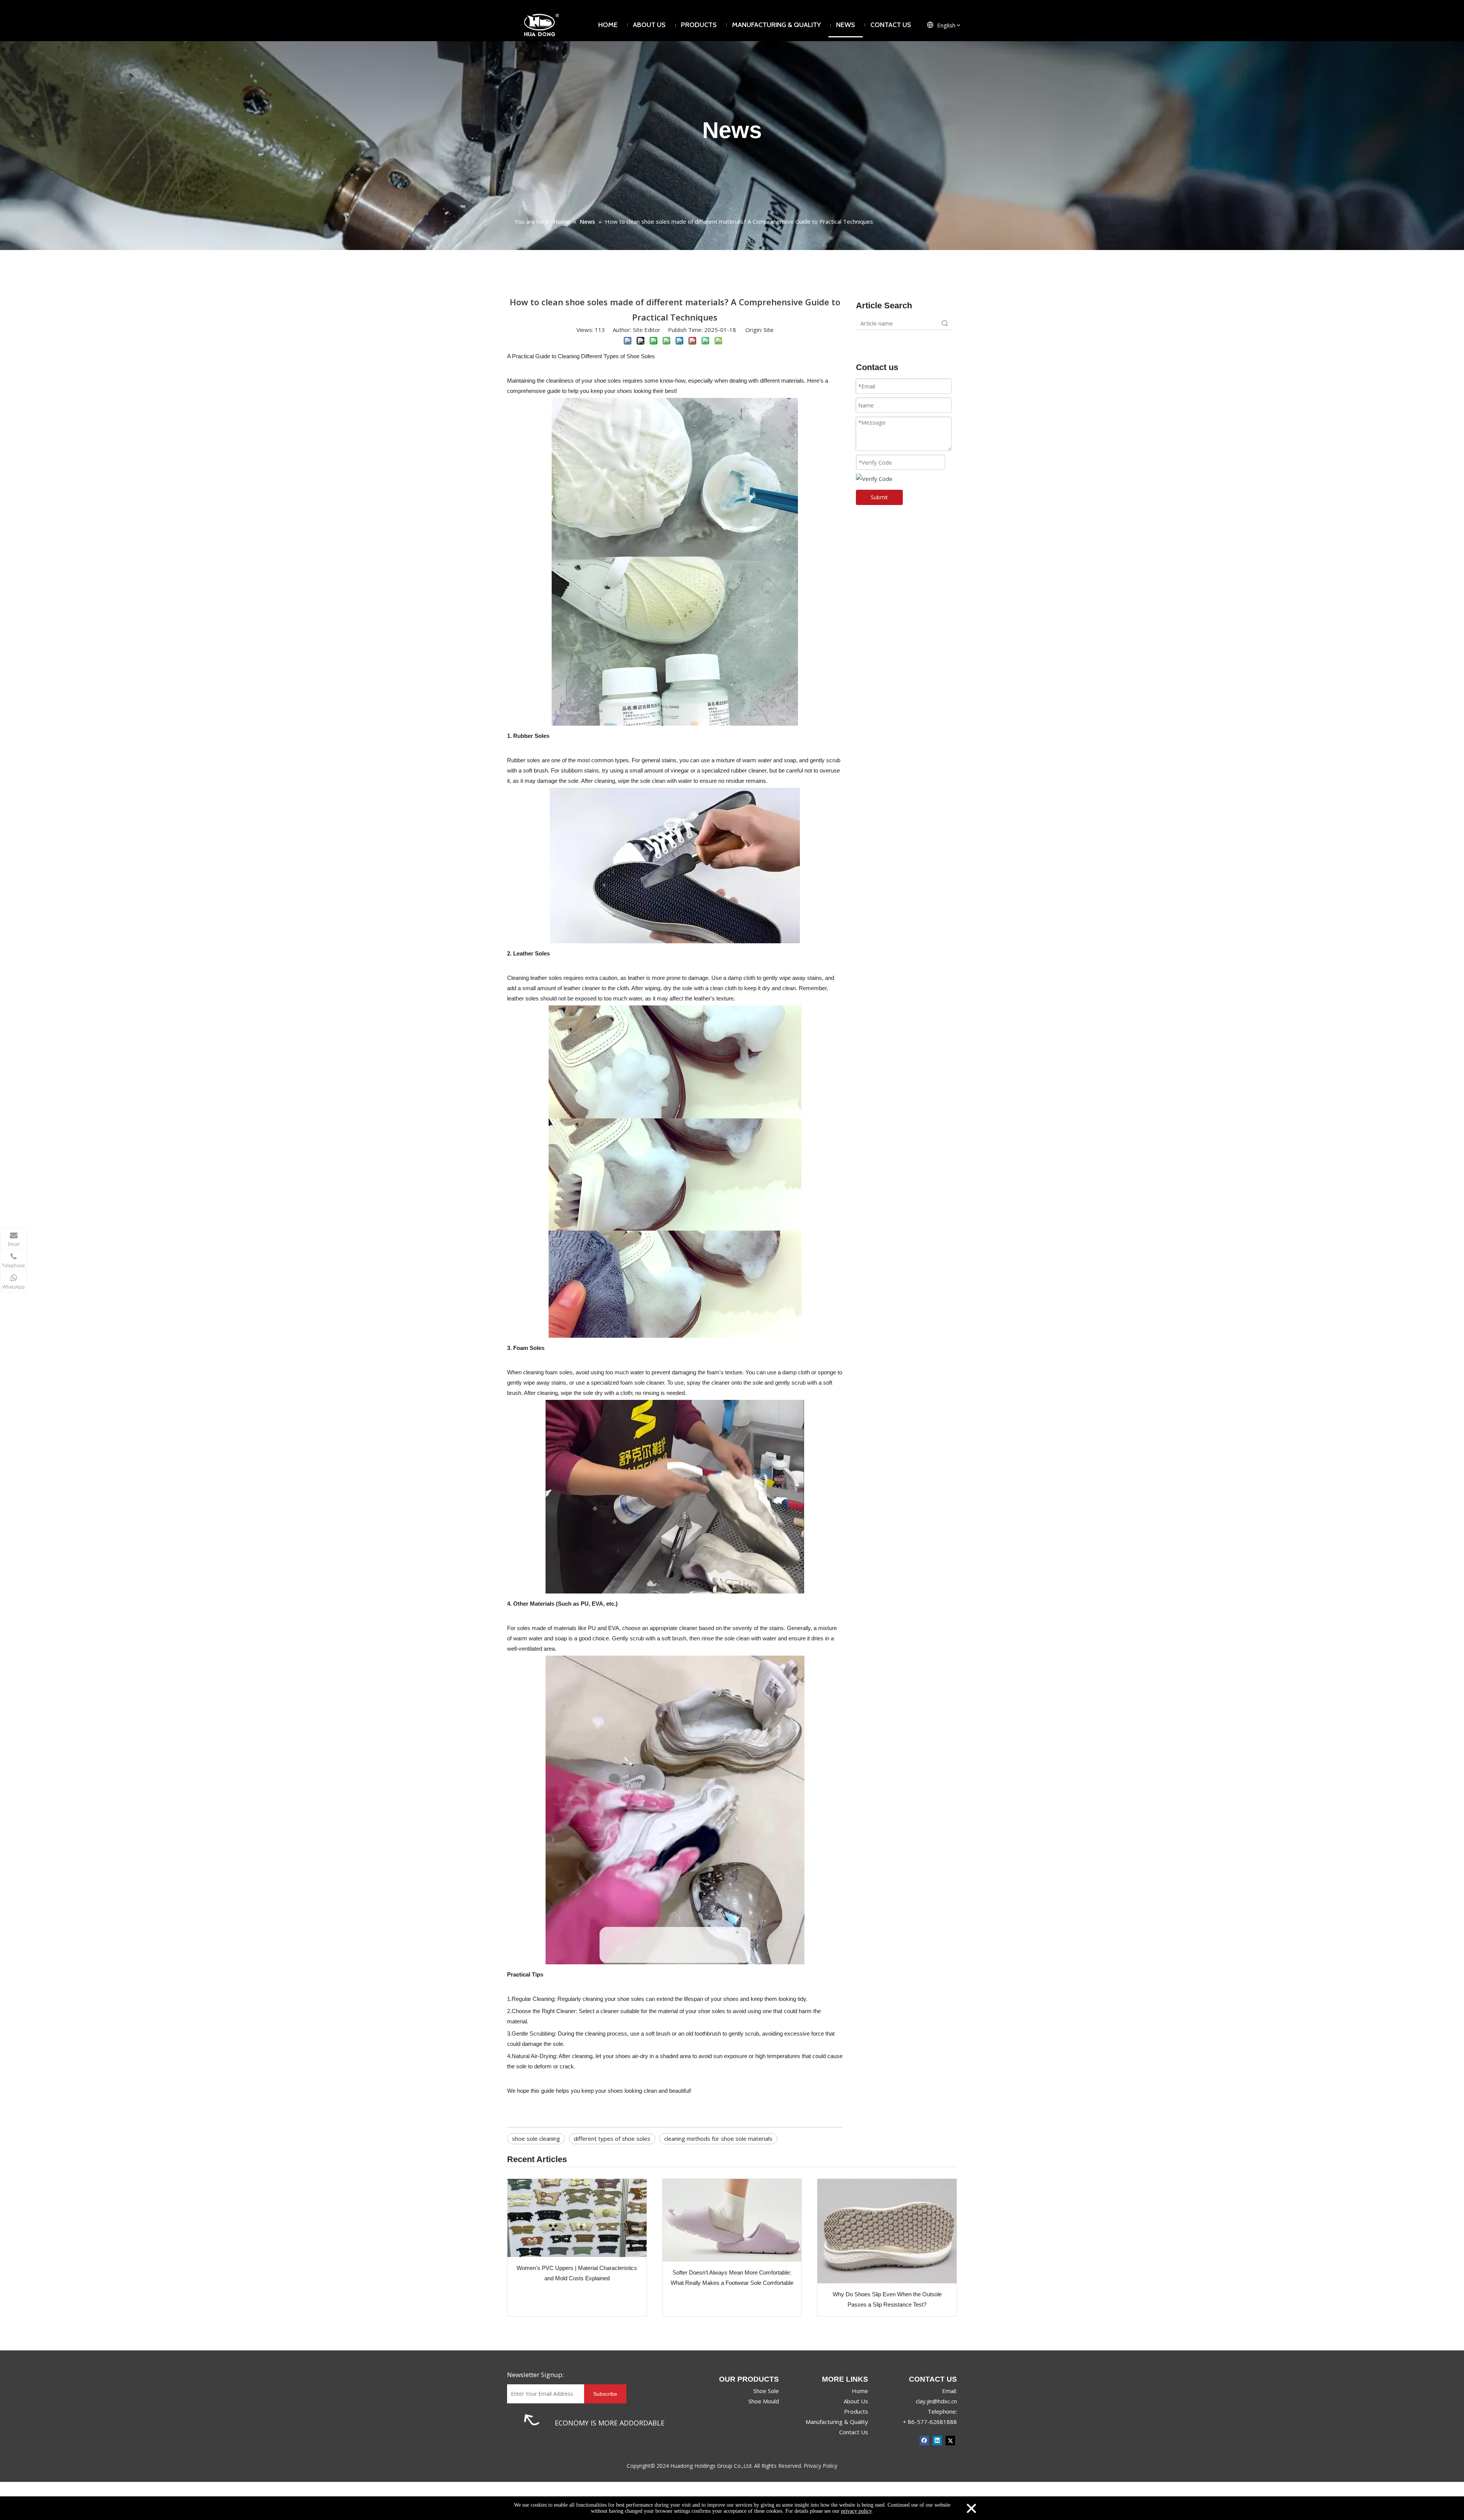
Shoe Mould (764, 2401)
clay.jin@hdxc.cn (936, 2401)
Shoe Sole (766, 2391)
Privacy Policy (820, 2466)
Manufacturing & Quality (837, 2422)
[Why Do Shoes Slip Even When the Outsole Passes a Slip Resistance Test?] (887, 2231)
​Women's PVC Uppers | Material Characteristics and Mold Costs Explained (577, 2273)
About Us (856, 2401)
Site (769, 330)
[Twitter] (950, 2440)
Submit (879, 497)
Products (856, 2411)
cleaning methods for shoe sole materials (718, 2138)
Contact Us (854, 2432)
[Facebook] (924, 2440)
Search (945, 323)
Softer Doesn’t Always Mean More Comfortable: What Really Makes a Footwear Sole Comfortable (732, 2278)
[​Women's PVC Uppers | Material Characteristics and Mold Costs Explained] (577, 2218)
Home (860, 2391)
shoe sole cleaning (536, 2138)
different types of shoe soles (612, 2138)
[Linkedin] (937, 2440)
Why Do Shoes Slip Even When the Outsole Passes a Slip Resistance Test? (887, 2299)
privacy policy (856, 2511)
